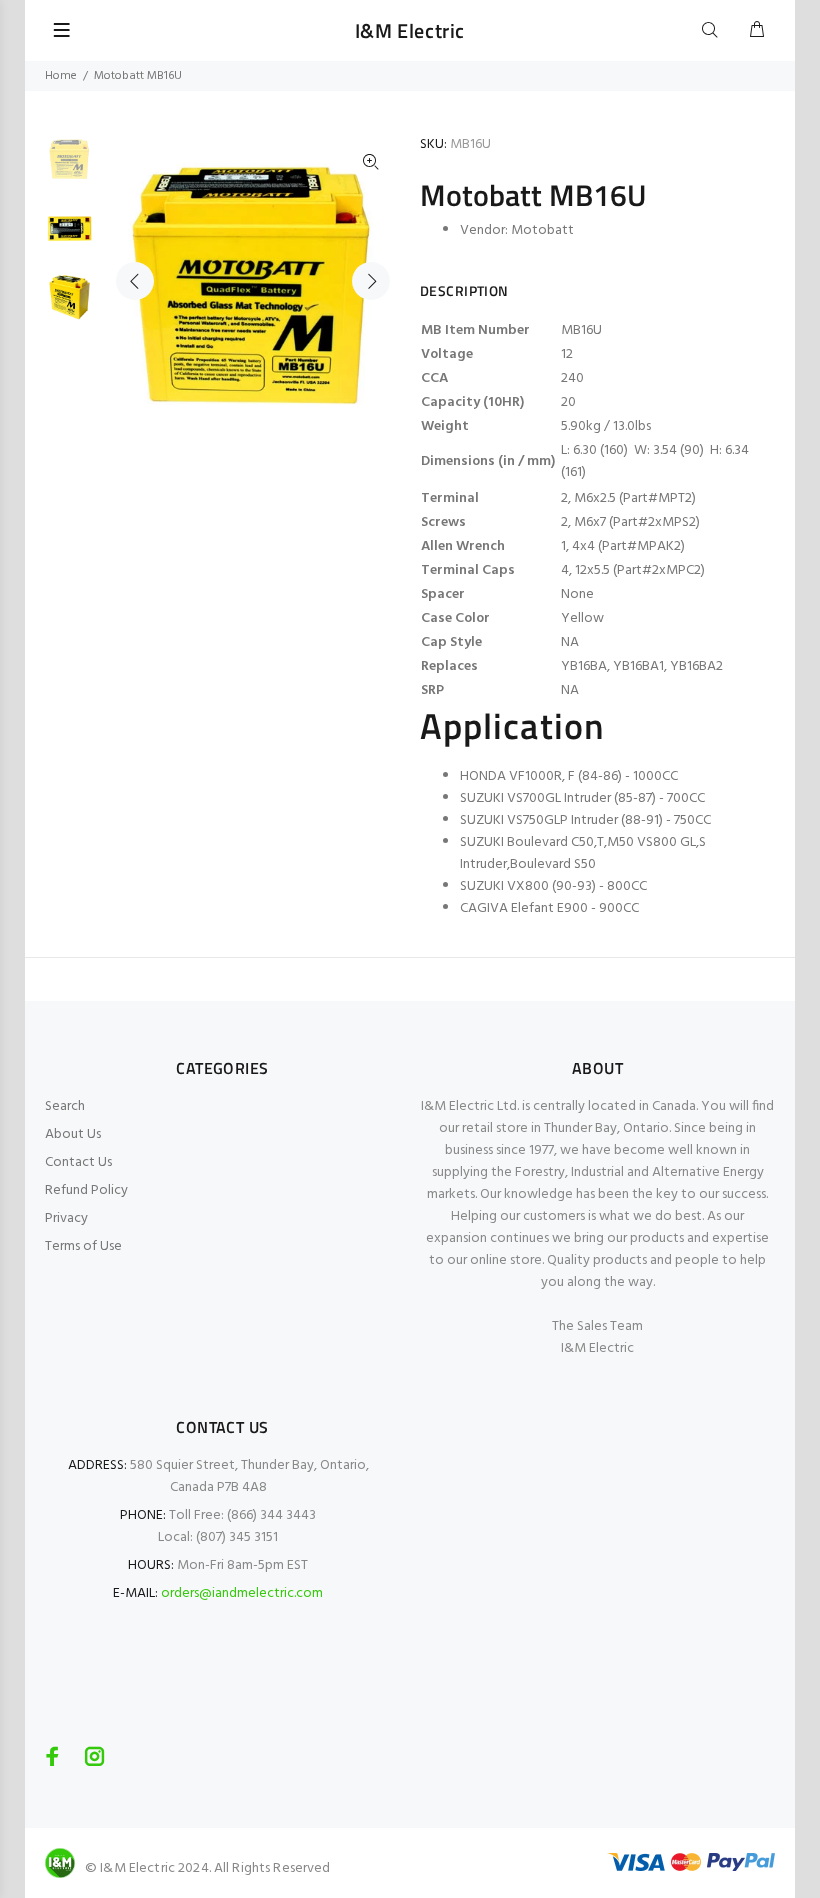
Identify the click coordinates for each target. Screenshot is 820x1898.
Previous (135, 281)
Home (61, 76)
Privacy (66, 1218)
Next (371, 281)
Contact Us (78, 1162)
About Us (73, 1134)
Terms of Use (83, 1246)
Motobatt (542, 230)
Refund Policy (86, 1190)
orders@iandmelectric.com (242, 1593)
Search (65, 1106)
